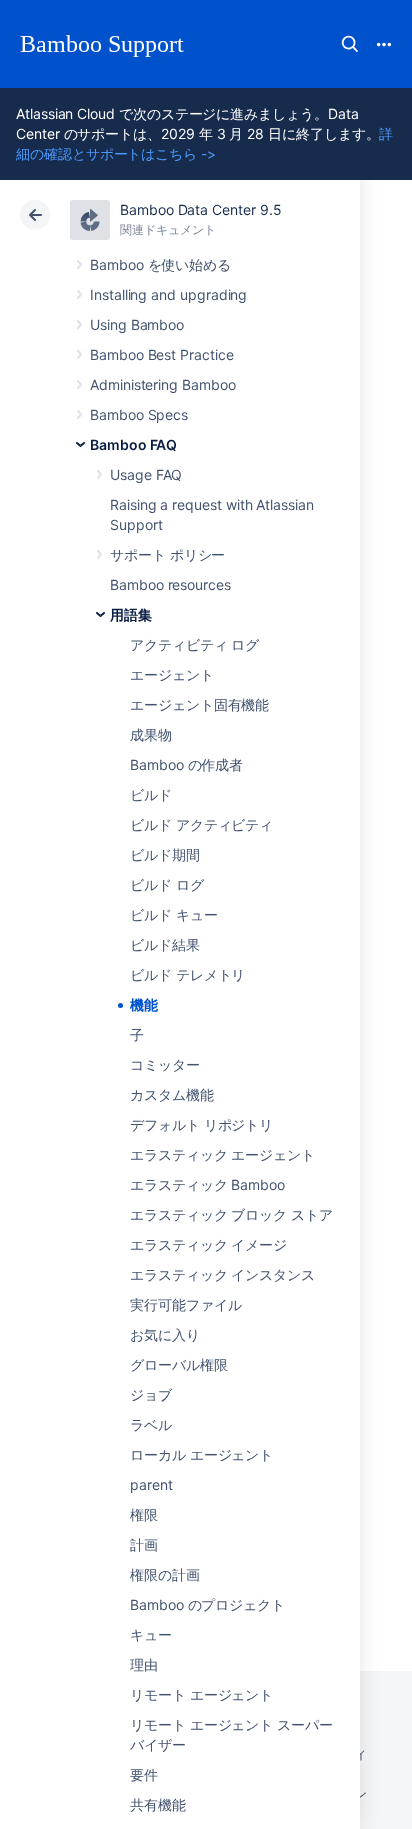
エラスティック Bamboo (207, 1184)
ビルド (151, 794)
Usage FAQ (146, 474)
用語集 (131, 614)
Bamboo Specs (139, 414)
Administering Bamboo (163, 384)
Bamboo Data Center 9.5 (200, 209)
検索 (350, 44)
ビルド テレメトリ (187, 974)
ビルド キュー (174, 914)
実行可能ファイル (185, 1304)
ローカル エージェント (201, 1454)
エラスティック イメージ (208, 1244)
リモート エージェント (201, 1694)
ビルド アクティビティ (201, 824)
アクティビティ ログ (194, 644)
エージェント (172, 674)
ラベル (151, 1424)
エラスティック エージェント (222, 1154)
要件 (144, 1774)
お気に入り (165, 1334)
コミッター (165, 1064)
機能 (144, 1004)
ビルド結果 (165, 944)
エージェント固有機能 (199, 704)
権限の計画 (165, 1574)
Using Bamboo (137, 324)
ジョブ (151, 1394)
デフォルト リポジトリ (201, 1124)
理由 (144, 1664)
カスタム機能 (172, 1094)
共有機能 (158, 1804)
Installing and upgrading (168, 294)
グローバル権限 (179, 1364)
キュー (151, 1634)
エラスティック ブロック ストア (231, 1214)
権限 (144, 1514)
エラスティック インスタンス (222, 1274)
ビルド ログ (167, 884)
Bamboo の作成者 (186, 764)
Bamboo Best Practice (162, 354)
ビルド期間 (165, 854)
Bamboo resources (170, 584)
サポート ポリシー (167, 554)
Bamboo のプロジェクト (207, 1604)
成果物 (151, 734)
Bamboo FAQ (133, 444)
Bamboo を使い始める (160, 264)
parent (151, 1484)
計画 (144, 1544)
